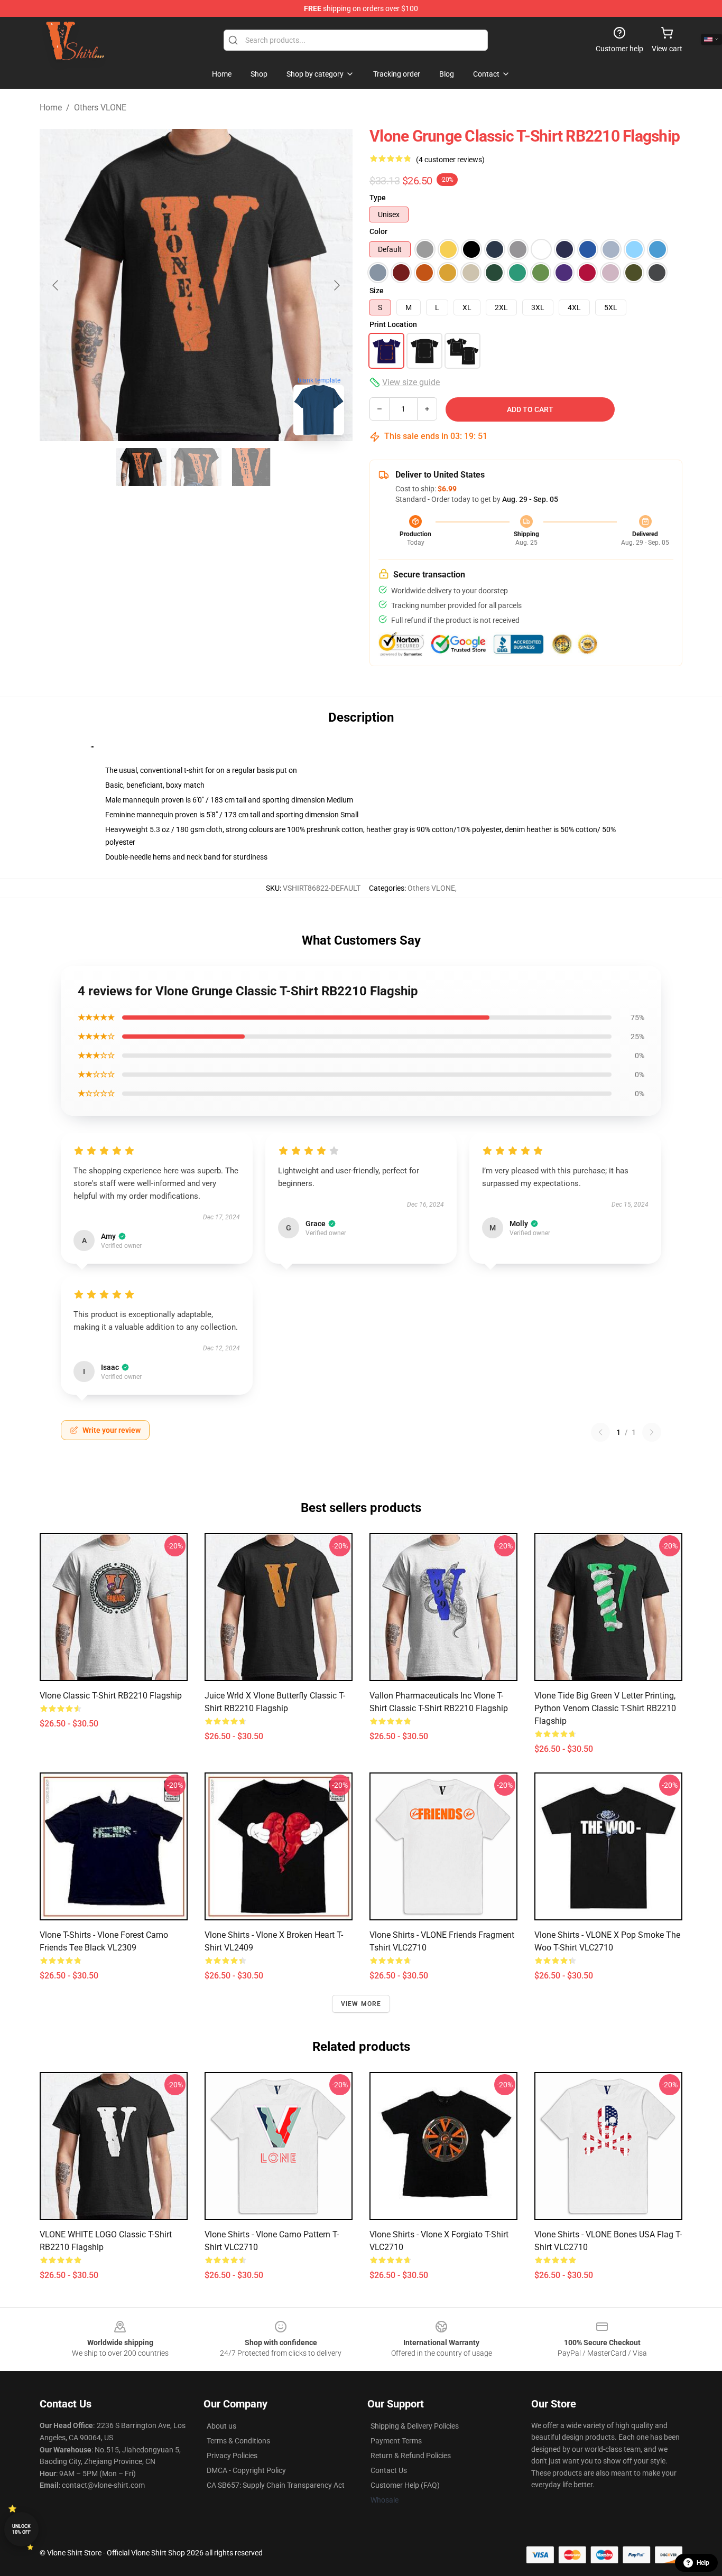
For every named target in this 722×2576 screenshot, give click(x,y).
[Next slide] (336, 285)
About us (221, 2426)
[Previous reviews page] (600, 1432)
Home (51, 108)
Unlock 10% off (21, 2529)
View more (361, 2004)
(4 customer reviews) (450, 160)
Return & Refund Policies (411, 2456)
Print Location (393, 324)
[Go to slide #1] (141, 467)
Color (378, 231)
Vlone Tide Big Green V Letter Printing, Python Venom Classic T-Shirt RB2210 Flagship (605, 1708)
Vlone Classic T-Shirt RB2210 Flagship (111, 1696)
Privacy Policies (232, 2456)
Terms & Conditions (238, 2441)
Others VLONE (100, 108)
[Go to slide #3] (251, 467)
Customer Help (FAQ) (405, 2485)
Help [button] (703, 2563)
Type (378, 198)
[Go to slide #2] (196, 467)
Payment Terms (396, 2441)
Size (377, 291)
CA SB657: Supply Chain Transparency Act (276, 2485)
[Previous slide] (56, 285)
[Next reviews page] (652, 1432)
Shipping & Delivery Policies (415, 2426)
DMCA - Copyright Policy (246, 2470)
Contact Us (389, 2470)
